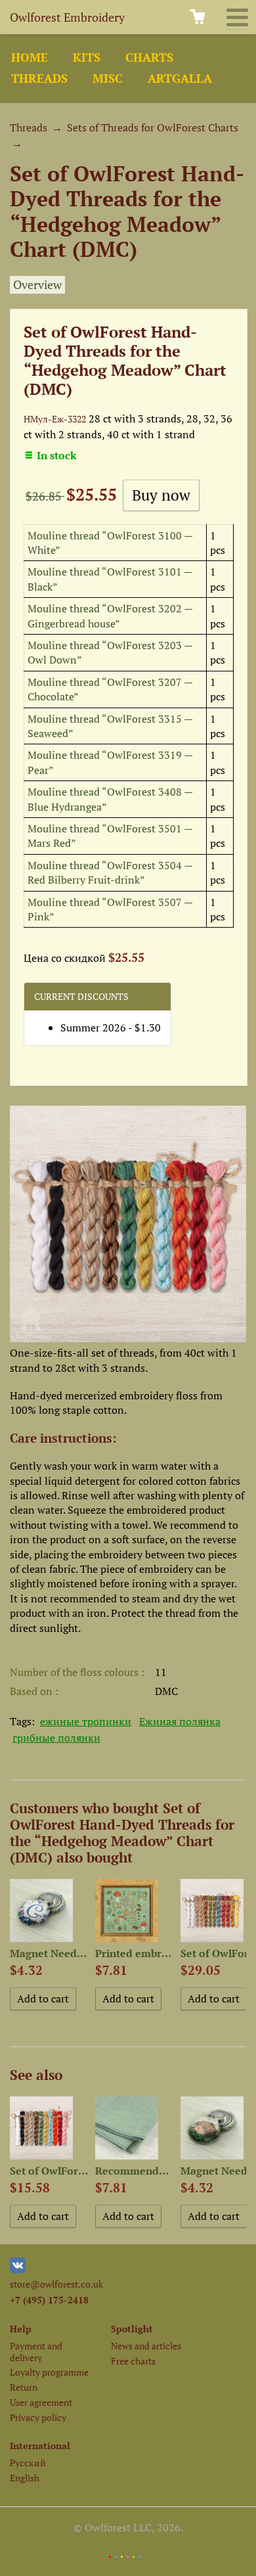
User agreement (41, 2402)
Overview (37, 285)
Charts (149, 57)
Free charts (133, 2361)
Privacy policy (38, 2417)
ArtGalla (180, 79)
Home (30, 57)
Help (21, 2329)
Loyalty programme (49, 2372)
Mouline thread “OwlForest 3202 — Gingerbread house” (110, 616)
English (25, 2478)
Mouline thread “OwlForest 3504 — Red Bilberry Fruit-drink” (110, 872)
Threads (39, 79)
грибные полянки (56, 1738)
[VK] (18, 2270)
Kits (87, 57)
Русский (28, 2463)
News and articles (146, 2346)
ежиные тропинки (86, 1721)
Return (24, 2387)
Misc (108, 79)
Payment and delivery (36, 2351)
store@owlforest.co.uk (56, 2284)
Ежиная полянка (180, 1721)
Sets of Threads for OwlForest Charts (153, 127)
